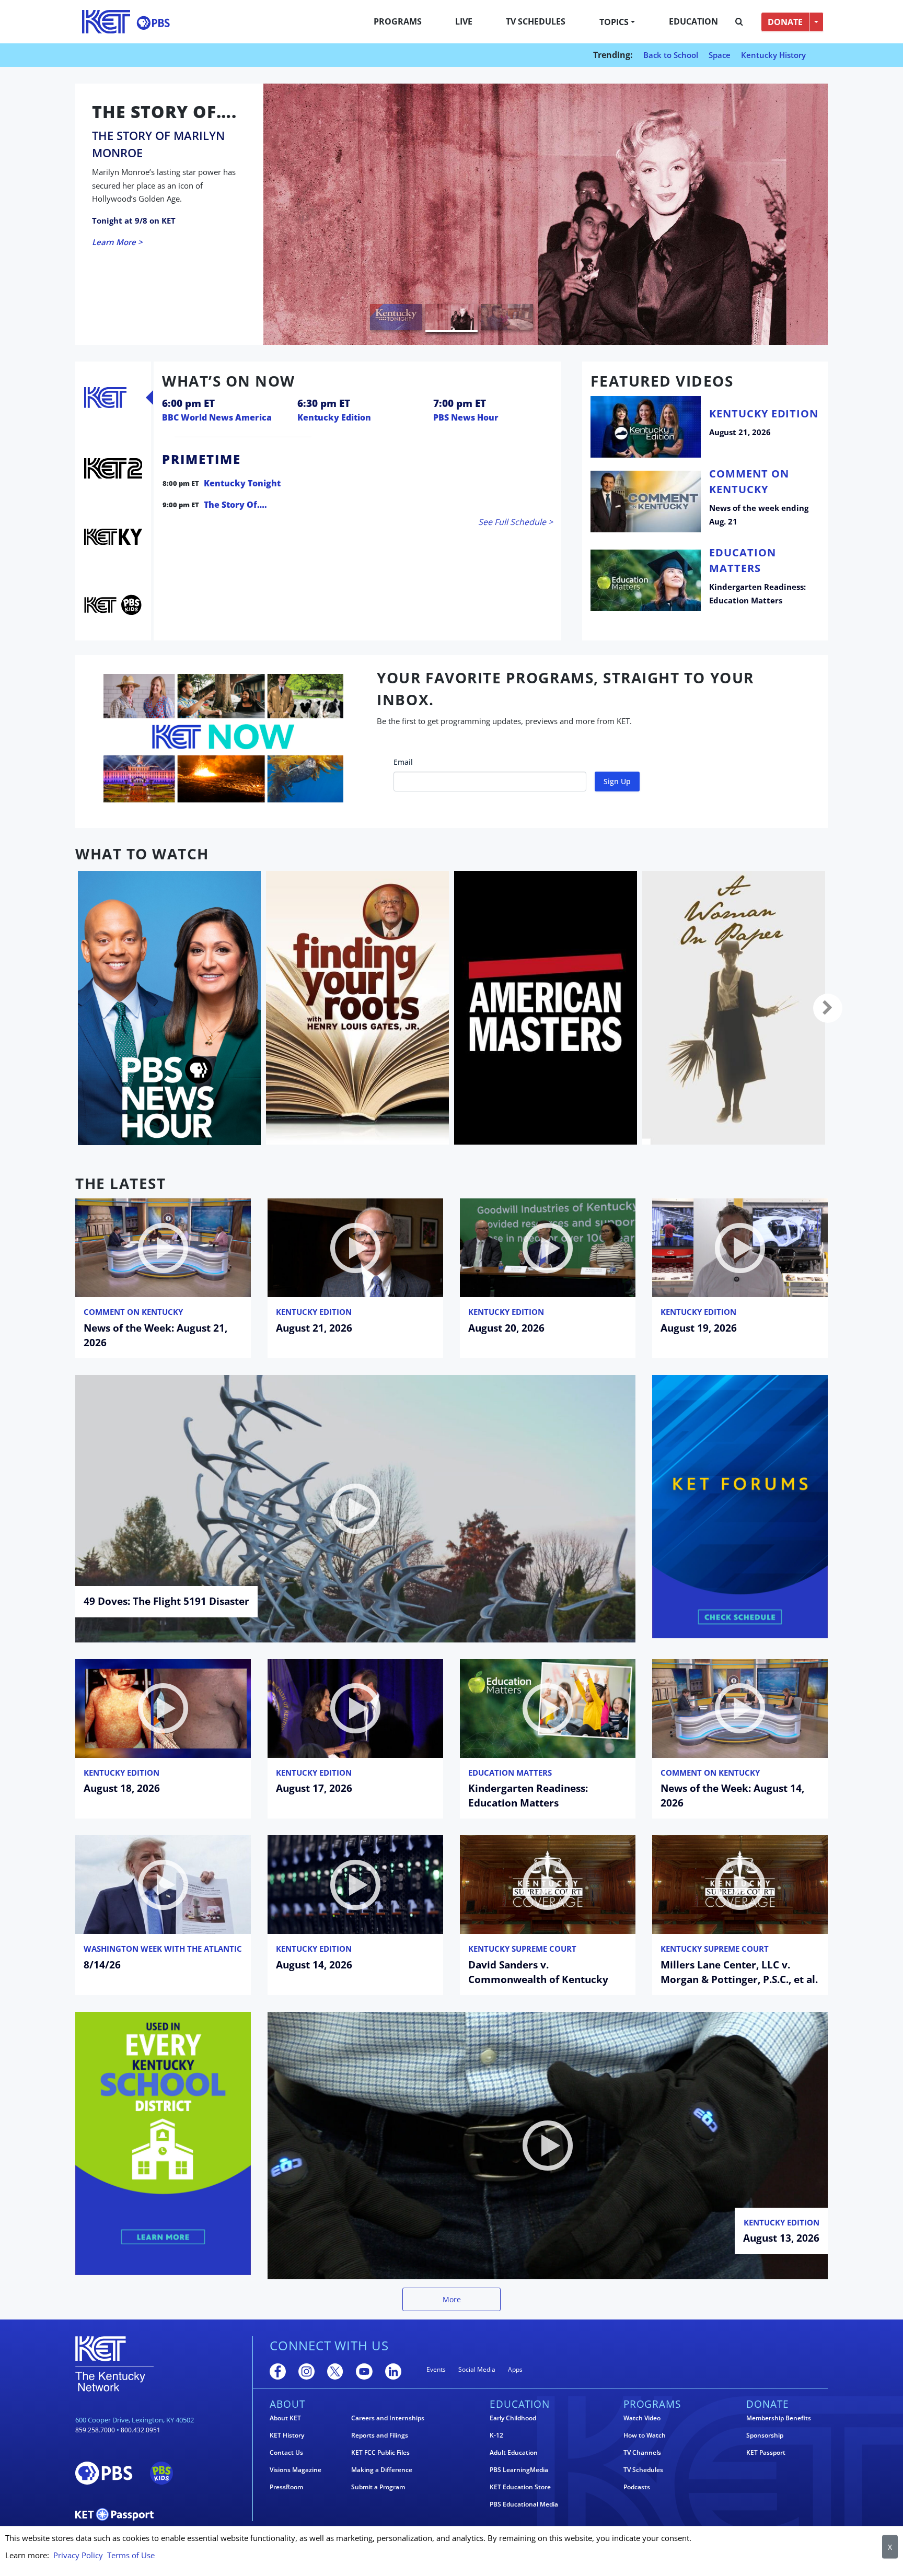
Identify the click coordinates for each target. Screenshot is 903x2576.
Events (436, 2369)
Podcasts (637, 2487)
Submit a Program (378, 2487)
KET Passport (766, 2453)
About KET (285, 2418)
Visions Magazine (296, 2470)
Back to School (671, 55)
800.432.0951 (141, 2430)
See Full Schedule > (516, 522)
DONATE (785, 22)
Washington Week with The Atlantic (163, 1949)
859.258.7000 (95, 2430)
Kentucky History (773, 55)
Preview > (110, 238)
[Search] (739, 22)
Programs (398, 21)
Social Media (477, 2369)
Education (693, 21)
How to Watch (645, 2435)
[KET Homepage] (106, 22)
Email (403, 762)
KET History (287, 2435)
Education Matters (510, 1773)
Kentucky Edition (314, 1312)
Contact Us (286, 2453)
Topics (614, 22)
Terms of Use (131, 2555)
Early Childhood (513, 2418)
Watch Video (642, 2418)
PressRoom (286, 2487)
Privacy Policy (78, 2555)
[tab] (105, 398)
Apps (515, 2369)
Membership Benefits (779, 2418)
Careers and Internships (388, 2418)
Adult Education (514, 2453)
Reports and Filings (380, 2435)
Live (464, 21)
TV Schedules (536, 21)
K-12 (496, 2435)
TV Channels (642, 2453)
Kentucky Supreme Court (522, 1949)
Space (720, 55)
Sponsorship (765, 2435)
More (452, 2299)
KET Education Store (520, 2487)
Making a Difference (382, 2470)
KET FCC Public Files (380, 2453)
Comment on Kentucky (133, 1312)
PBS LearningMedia (519, 2470)
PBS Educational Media (524, 2504)
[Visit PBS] (153, 23)
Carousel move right (828, 1008)
